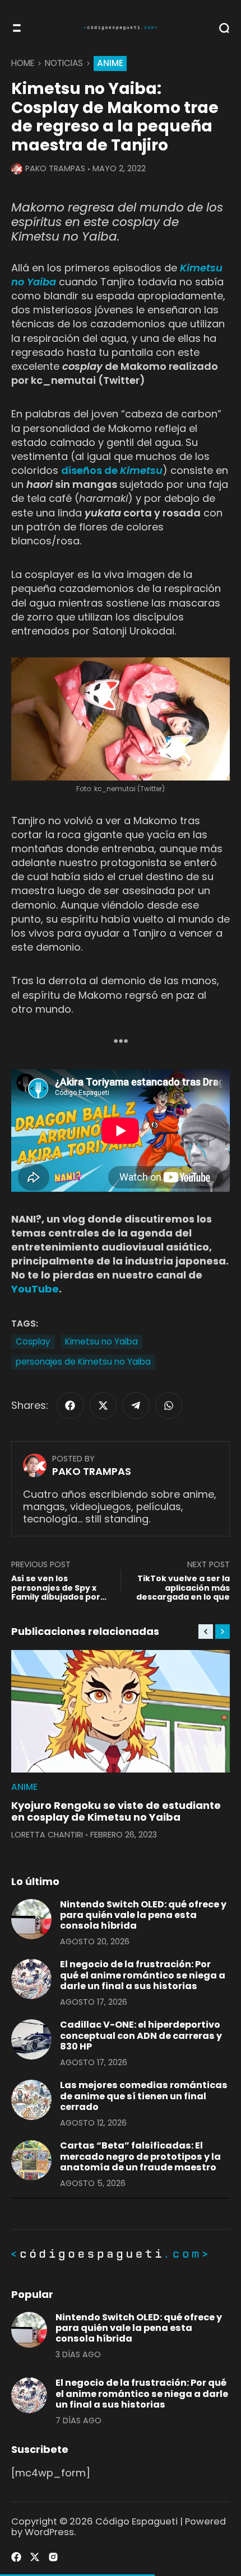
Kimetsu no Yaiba (101, 1341)
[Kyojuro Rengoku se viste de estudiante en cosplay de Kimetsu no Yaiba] (121, 1711)
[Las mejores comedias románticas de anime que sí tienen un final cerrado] (31, 2100)
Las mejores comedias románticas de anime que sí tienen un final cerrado (144, 2096)
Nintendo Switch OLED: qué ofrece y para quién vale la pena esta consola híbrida (143, 1915)
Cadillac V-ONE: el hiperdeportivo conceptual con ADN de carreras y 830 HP (141, 2036)
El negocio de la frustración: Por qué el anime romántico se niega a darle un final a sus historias (143, 1975)
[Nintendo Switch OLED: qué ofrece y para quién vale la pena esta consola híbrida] (31, 1919)
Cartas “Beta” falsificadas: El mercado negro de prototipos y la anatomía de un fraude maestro (140, 2156)
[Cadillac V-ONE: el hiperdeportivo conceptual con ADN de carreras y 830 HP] (31, 2039)
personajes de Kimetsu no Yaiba (83, 1362)
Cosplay (33, 1341)
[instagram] (53, 2557)
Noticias (64, 63)
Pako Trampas (55, 168)
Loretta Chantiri (47, 1835)
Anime (110, 63)
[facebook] (70, 1406)
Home (23, 63)
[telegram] (136, 1406)
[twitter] (103, 1406)
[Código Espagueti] (121, 28)
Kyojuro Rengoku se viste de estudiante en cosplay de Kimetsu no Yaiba (116, 1811)
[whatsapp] (169, 1406)
